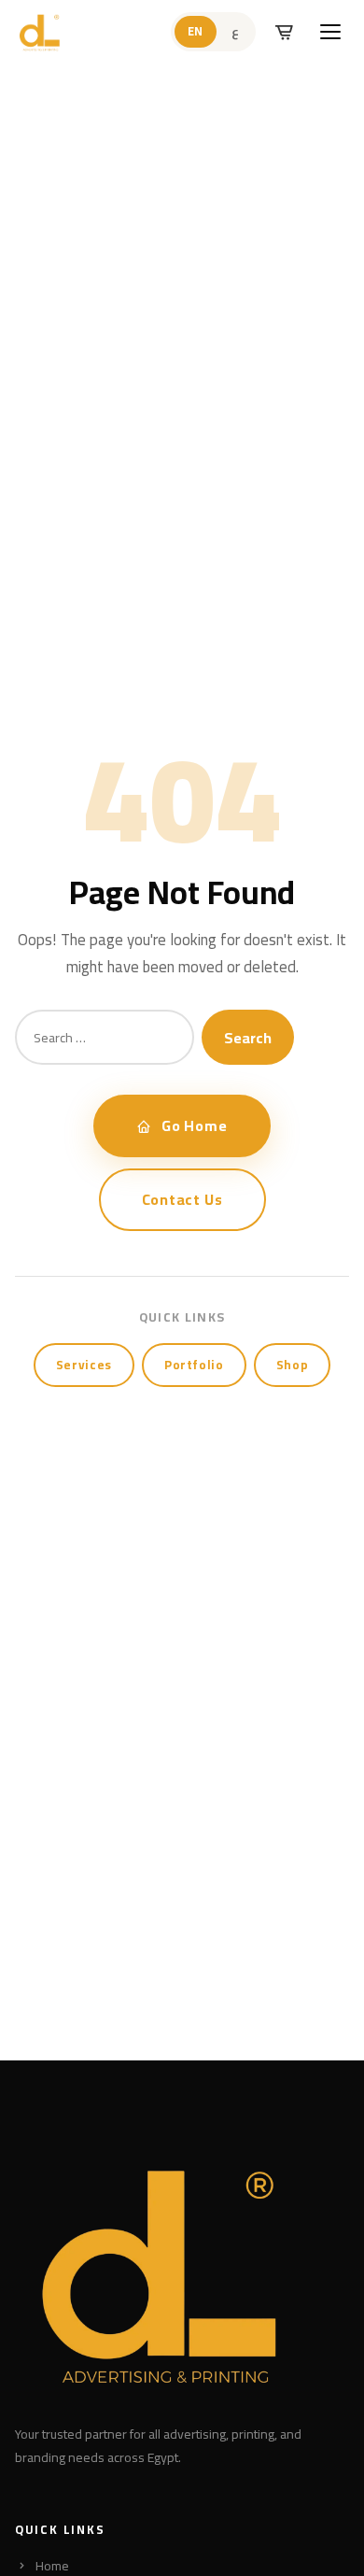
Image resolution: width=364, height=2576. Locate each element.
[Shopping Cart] (284, 32)
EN (196, 31)
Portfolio (194, 1365)
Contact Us (182, 1199)
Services (84, 1365)
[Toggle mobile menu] (330, 32)
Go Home (195, 1125)
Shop (293, 1365)
